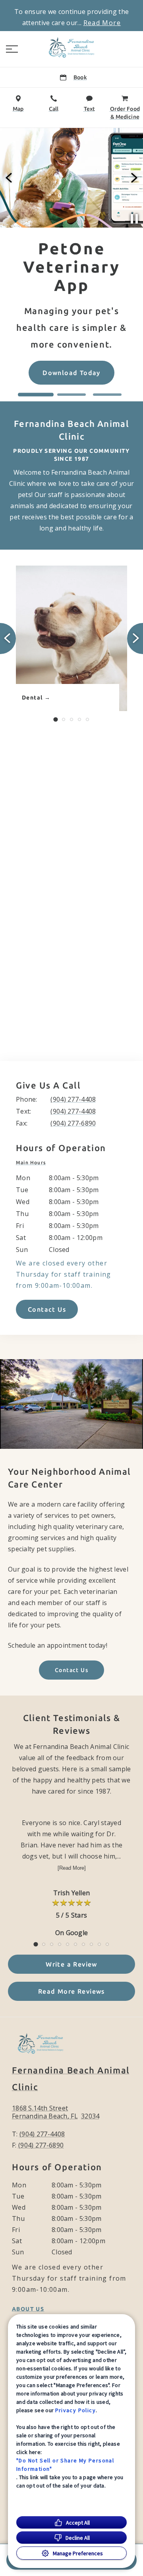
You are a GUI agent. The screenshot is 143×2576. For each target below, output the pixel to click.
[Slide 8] (91, 1944)
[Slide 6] (75, 1944)
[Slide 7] (83, 1944)
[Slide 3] (107, 395)
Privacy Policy (76, 2410)
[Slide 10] (107, 1944)
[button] (12, 49)
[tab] (33, 1163)
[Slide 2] (71, 395)
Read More (102, 23)
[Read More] (72, 1868)
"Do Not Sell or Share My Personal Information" (65, 2465)
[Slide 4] (79, 719)
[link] (71, 47)
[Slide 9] (99, 1944)
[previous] (10, 178)
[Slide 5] (87, 719)
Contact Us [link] (47, 1309)
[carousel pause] (134, 219)
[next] (133, 178)
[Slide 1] (36, 395)
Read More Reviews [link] (71, 1991)
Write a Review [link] (71, 1964)
